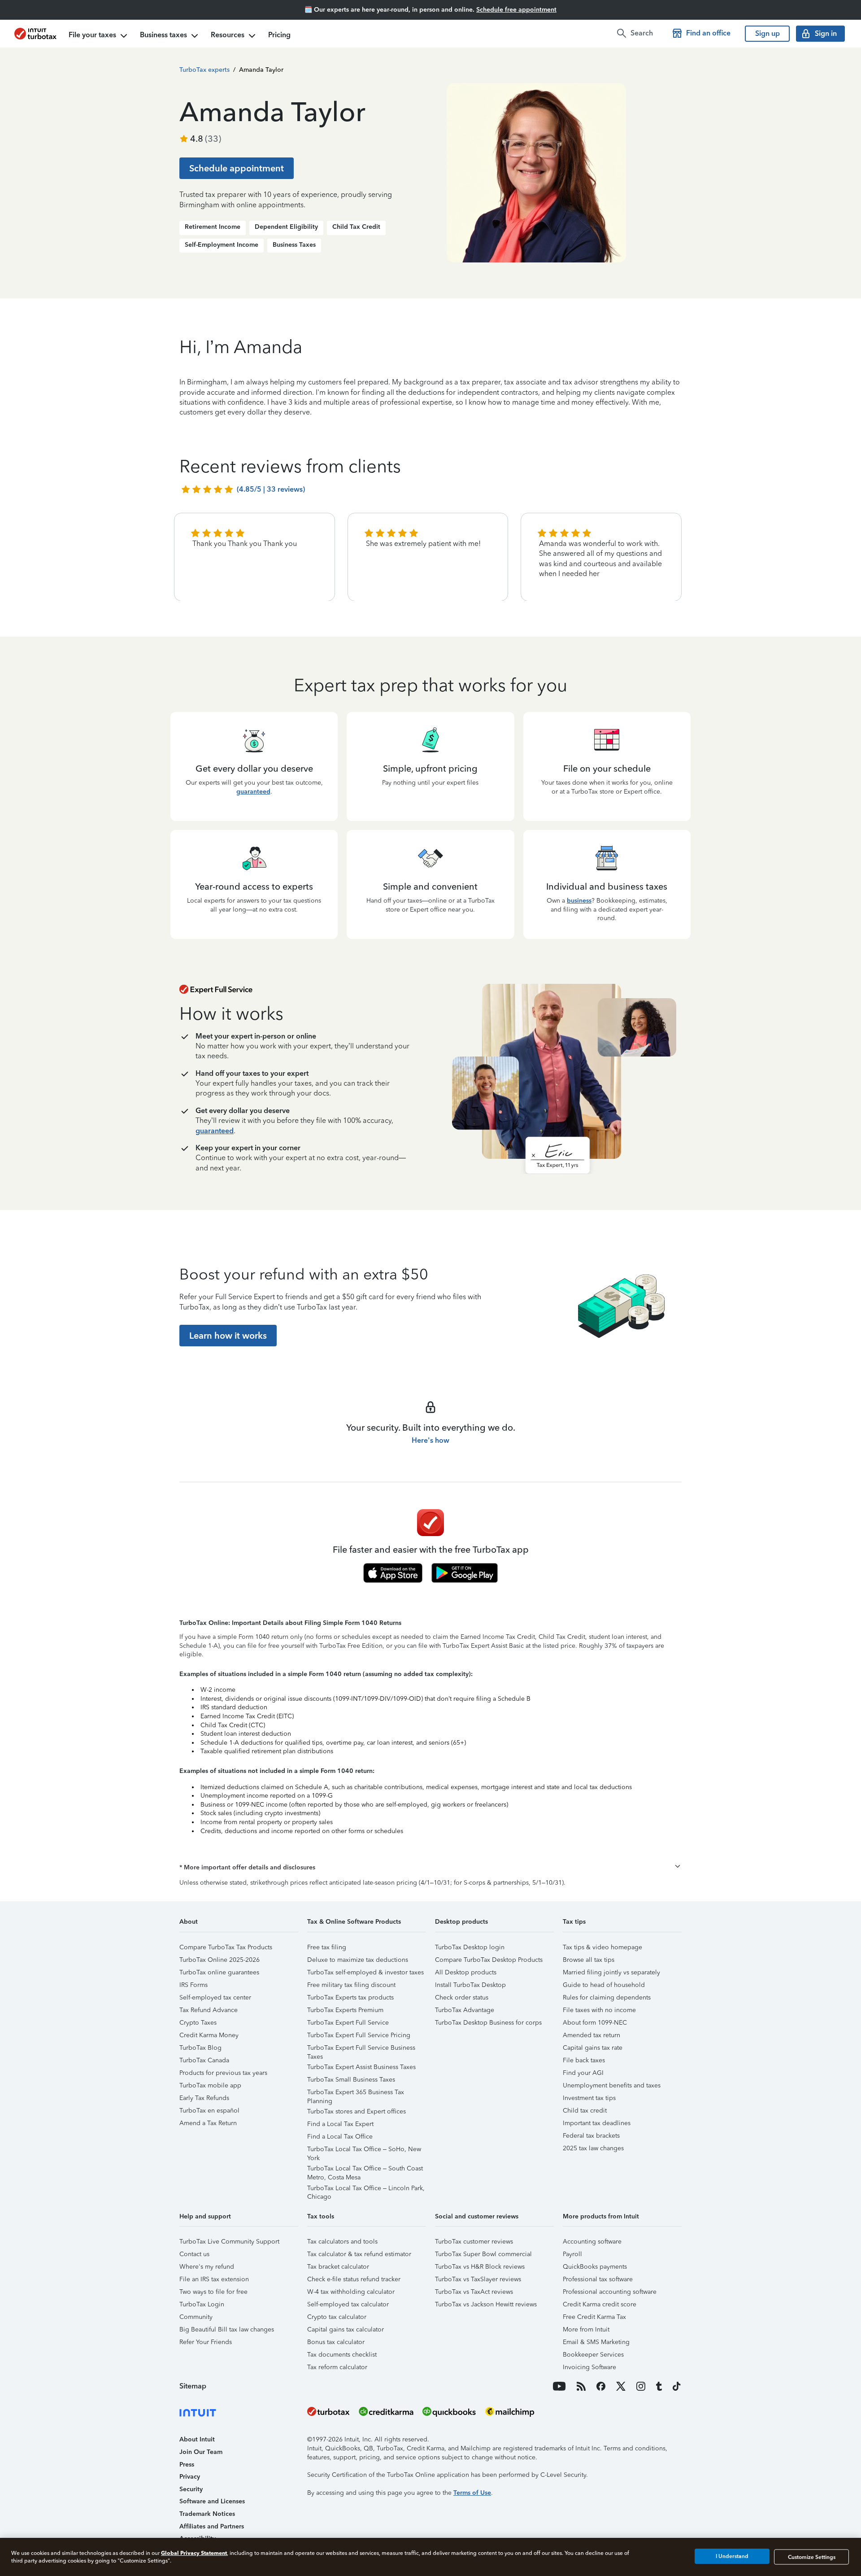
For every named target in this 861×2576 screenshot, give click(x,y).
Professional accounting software (610, 2292)
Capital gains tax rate (593, 2048)
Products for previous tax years (223, 2073)
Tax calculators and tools (342, 2242)
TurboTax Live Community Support (229, 2242)
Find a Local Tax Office (340, 2137)
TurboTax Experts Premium (345, 2010)
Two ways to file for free (213, 2292)
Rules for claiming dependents (607, 1997)
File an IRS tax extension (214, 2279)
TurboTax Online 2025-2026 (220, 1960)
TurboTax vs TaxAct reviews (474, 2292)
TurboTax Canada (204, 2060)
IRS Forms (194, 1985)
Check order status (462, 1997)
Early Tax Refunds (204, 2098)
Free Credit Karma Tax (594, 2317)
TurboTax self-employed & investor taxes (365, 1972)
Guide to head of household (604, 1985)
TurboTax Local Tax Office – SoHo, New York (364, 2150)
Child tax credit (585, 2111)
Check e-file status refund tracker (354, 2279)
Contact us (194, 2254)
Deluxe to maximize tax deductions (358, 1960)
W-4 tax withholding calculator (351, 2292)
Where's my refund (207, 2267)
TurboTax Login (202, 2304)
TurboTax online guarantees (219, 1972)
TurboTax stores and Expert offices (357, 2111)
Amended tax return (591, 2035)
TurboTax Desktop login (470, 1947)
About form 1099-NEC (595, 2023)
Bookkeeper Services (593, 2355)
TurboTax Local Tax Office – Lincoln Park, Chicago (366, 2190)
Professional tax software (598, 2279)
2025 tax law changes (593, 2148)
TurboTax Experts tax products (350, 1997)
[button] (430, 1868)
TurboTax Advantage (465, 2010)
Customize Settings (812, 2557)
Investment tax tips (589, 2098)
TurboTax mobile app (210, 2085)
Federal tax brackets (591, 2136)
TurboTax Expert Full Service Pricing (359, 2035)
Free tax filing (327, 1947)
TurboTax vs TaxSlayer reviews (478, 2279)
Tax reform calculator (337, 2367)
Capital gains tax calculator (346, 2329)
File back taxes (584, 2060)
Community (196, 2317)
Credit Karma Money (209, 2035)
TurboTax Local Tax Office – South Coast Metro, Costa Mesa (365, 2170)
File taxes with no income (599, 2010)
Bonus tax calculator (336, 2342)
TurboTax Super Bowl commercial (483, 2254)
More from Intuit (586, 2329)
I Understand (732, 2557)
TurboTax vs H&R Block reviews (480, 2267)
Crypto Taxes (198, 2023)
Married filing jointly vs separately (611, 1972)
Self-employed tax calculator (348, 2304)
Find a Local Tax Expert (340, 2124)
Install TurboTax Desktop (470, 1985)
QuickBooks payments (595, 2267)
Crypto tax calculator (337, 2317)
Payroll (572, 2254)
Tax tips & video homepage (602, 1947)
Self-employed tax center (215, 1997)
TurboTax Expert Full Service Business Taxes (361, 2049)
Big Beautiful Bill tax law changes (227, 2329)
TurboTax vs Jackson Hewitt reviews (486, 2304)
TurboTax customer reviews (474, 2242)
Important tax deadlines (597, 2123)
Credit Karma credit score (600, 2304)
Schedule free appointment (516, 10)
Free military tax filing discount (351, 1985)
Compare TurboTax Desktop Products (489, 1960)
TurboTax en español (209, 2111)
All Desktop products (466, 1972)
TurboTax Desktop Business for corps (488, 2023)
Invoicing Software (589, 2367)
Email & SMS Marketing (596, 2342)
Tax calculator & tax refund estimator (359, 2254)
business (579, 901)
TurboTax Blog (200, 2048)
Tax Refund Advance (209, 2010)
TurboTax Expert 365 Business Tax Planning (356, 2094)
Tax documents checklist (342, 2355)
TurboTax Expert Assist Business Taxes (361, 2067)
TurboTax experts (204, 70)
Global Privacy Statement (194, 2553)
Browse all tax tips (589, 1960)
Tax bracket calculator (338, 2267)
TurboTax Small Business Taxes (351, 2080)
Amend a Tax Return (208, 2123)
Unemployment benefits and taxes (612, 2085)
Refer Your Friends (206, 2342)
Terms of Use (472, 2493)
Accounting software (592, 2242)
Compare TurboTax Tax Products (226, 1947)
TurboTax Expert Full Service (348, 2023)
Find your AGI (583, 2073)
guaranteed (253, 792)
